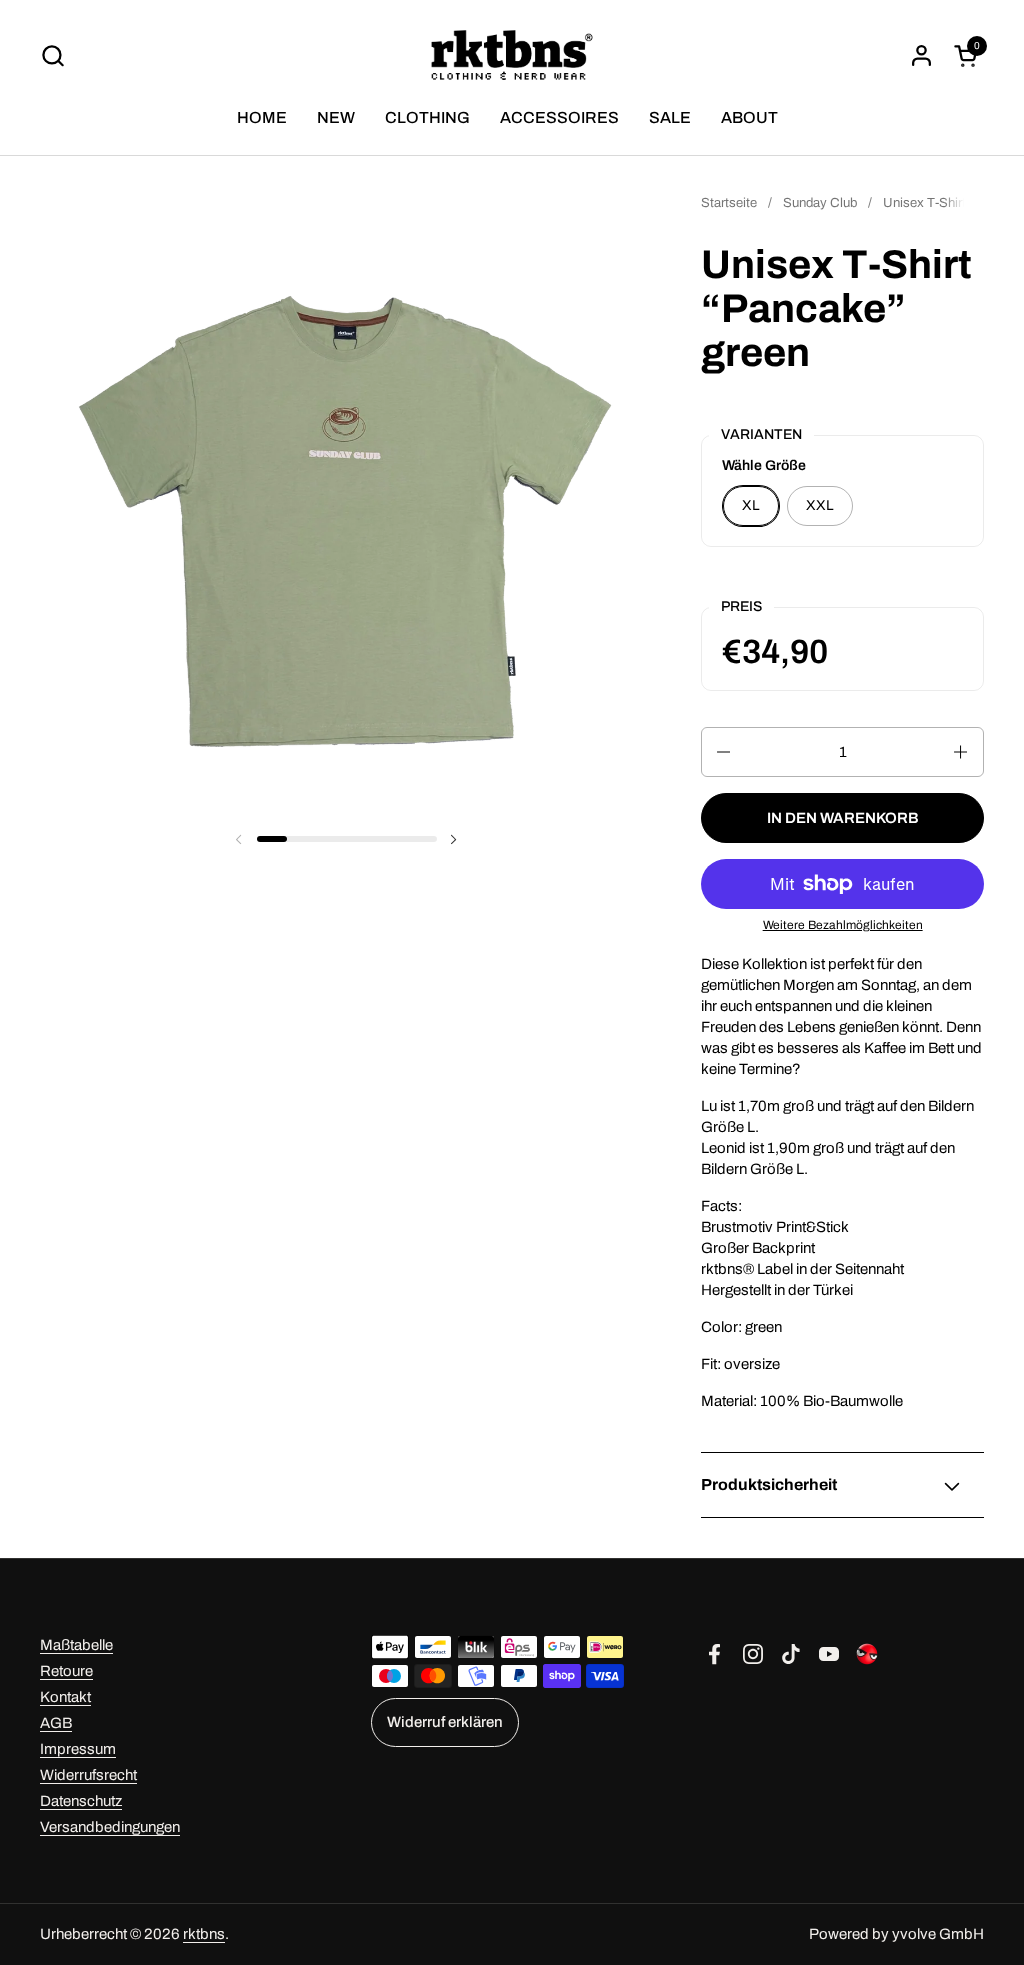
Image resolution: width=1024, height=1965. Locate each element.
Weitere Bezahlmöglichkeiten (843, 925)
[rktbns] (512, 55)
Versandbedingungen (110, 1827)
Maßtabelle (76, 1645)
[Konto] (921, 55)
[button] (52, 55)
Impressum (78, 1749)
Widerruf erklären (445, 1722)
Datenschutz (81, 1801)
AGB (56, 1723)
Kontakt (65, 1697)
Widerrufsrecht (88, 1775)
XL (751, 505)
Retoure (66, 1671)
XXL (820, 505)
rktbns (204, 1934)
